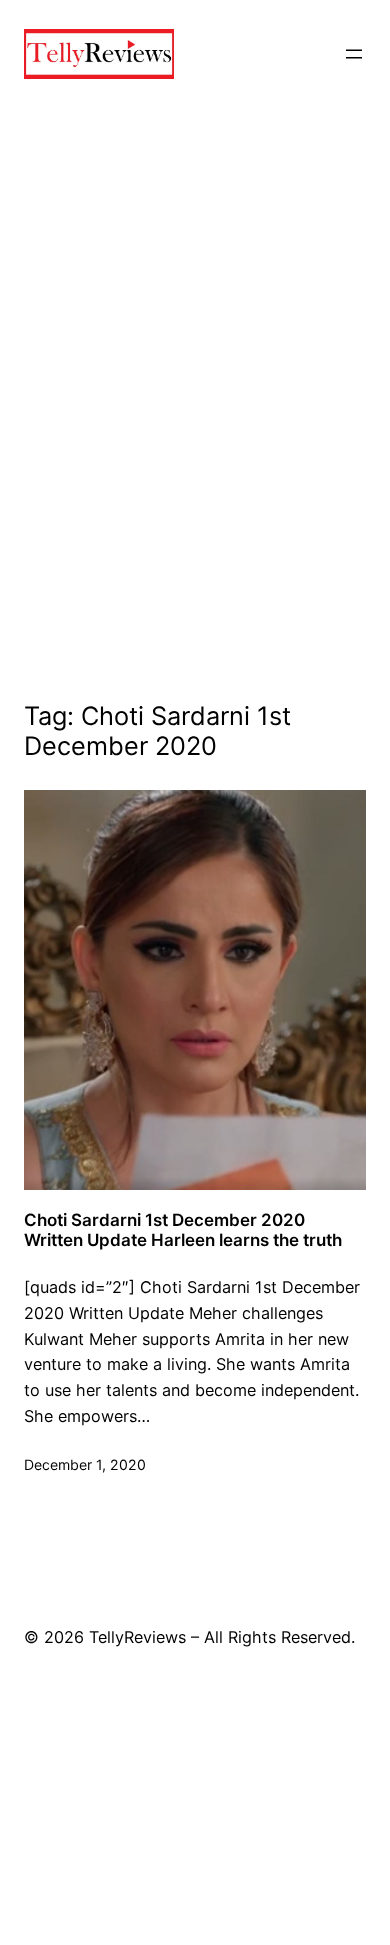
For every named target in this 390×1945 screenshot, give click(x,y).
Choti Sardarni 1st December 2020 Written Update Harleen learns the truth (183, 1230)
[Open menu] (354, 54)
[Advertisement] (195, 426)
